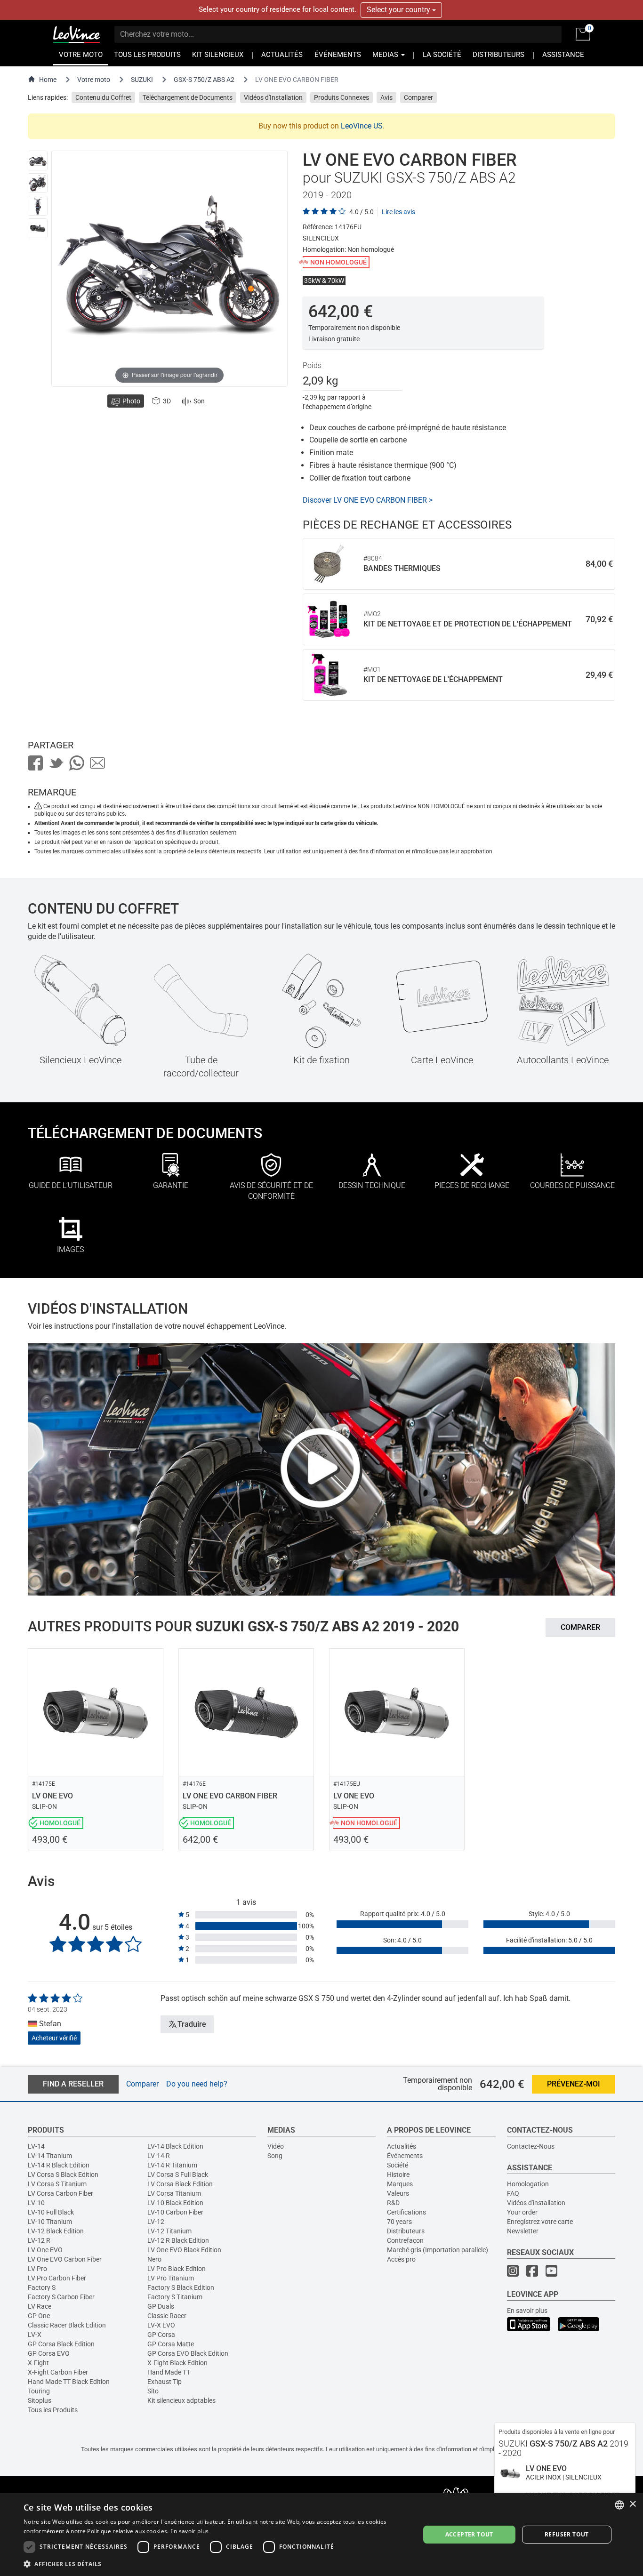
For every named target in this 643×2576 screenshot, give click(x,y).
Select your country (399, 10)
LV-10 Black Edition (175, 2203)
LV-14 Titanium (50, 2156)
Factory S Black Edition (181, 2287)
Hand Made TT (169, 2372)
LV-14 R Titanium (172, 2165)
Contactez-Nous (531, 2146)
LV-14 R (159, 2156)
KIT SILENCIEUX (218, 55)
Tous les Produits (53, 2410)
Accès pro (401, 2259)
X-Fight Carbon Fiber (58, 2372)
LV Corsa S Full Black (178, 2175)
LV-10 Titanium (50, 2222)
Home (48, 80)
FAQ (513, 2193)
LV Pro (37, 2269)
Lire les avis (398, 212)
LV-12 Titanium (169, 2231)
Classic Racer (167, 2316)
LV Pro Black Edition (177, 2269)
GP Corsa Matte (171, 2344)
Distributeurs (406, 2231)
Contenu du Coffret (103, 97)
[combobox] (619, 2505)
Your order (522, 2212)
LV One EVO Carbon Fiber (65, 2259)
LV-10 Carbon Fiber (175, 2212)
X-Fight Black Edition (177, 2363)
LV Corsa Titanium (174, 2193)
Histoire (398, 2175)
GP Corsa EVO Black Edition (188, 2353)
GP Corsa (161, 2335)
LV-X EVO (161, 2325)
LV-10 (36, 2203)
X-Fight (38, 2363)
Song (275, 2156)
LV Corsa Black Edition (180, 2184)
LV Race (40, 2306)
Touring (39, 2391)
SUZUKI (142, 80)
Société (398, 2165)
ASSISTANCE (563, 55)
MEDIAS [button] (386, 55)
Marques (400, 2184)
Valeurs (398, 2193)
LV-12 (156, 2222)
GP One (39, 2316)
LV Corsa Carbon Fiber (60, 2193)
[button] (216, 2564)
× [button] (632, 2504)
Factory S (42, 2287)
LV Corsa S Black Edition (63, 2175)
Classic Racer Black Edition (67, 2325)
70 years (399, 2222)
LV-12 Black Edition (56, 2231)
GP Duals (161, 2306)
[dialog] (321, 2535)
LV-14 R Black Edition (59, 2165)
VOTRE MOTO (81, 55)
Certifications (406, 2212)
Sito (153, 2391)
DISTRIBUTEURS (498, 55)
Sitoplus (40, 2400)
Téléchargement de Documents (188, 97)
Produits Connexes (342, 97)
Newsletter (523, 2231)
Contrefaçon (405, 2240)
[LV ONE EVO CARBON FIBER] (38, 160)
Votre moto (94, 80)
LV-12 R (39, 2240)
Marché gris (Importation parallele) (438, 2250)
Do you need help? (197, 2083)
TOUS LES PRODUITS (147, 55)
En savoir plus (527, 2311)
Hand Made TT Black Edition (69, 2382)
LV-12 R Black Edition (178, 2240)
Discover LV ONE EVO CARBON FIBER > (368, 500)
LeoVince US (362, 126)
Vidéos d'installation (536, 2203)
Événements (405, 2156)
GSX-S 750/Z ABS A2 (204, 80)
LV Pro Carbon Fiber (57, 2278)
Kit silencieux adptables (181, 2400)
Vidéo (276, 2146)
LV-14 (36, 2146)
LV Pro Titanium (171, 2278)
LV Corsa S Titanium (57, 2184)
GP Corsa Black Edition (61, 2344)
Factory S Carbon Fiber (61, 2297)
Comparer (418, 97)
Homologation (528, 2184)
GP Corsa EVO (49, 2353)
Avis (386, 97)
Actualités (402, 2146)
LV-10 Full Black (51, 2212)
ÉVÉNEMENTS (338, 55)
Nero (154, 2259)
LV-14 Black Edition (175, 2146)
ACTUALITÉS (282, 55)
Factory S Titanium (175, 2297)
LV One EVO (45, 2250)
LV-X (35, 2335)
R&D (393, 2203)
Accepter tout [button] (469, 2534)
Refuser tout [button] (567, 2534)
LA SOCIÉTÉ (442, 55)
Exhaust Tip (165, 2382)
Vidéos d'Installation (273, 97)
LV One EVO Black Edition (184, 2250)
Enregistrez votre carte (540, 2222)
